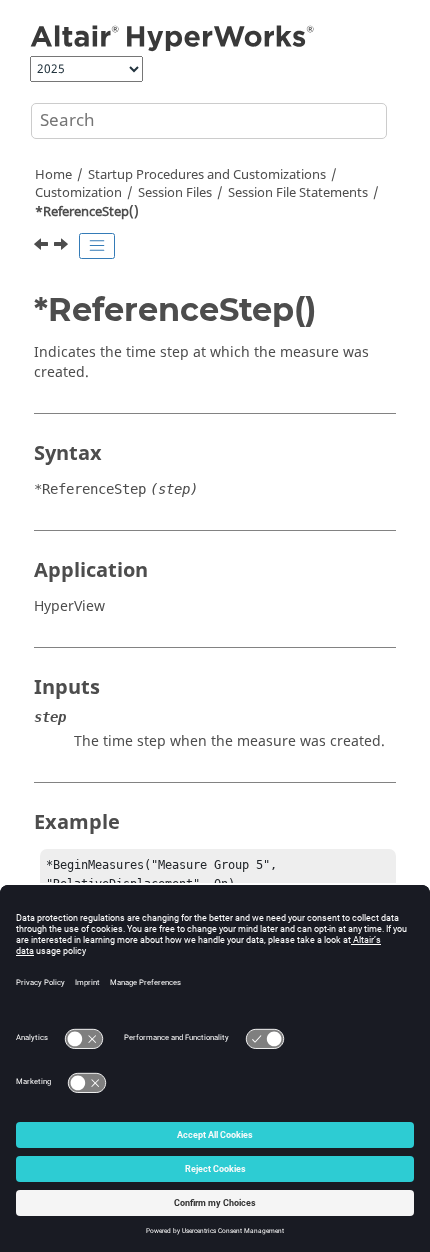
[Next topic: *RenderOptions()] (63, 247)
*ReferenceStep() (87, 212)
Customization (78, 193)
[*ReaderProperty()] (43, 247)
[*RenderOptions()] (63, 247)
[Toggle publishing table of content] (97, 246)
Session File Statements (298, 193)
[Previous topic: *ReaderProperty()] (43, 247)
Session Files (175, 193)
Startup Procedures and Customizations (207, 175)
